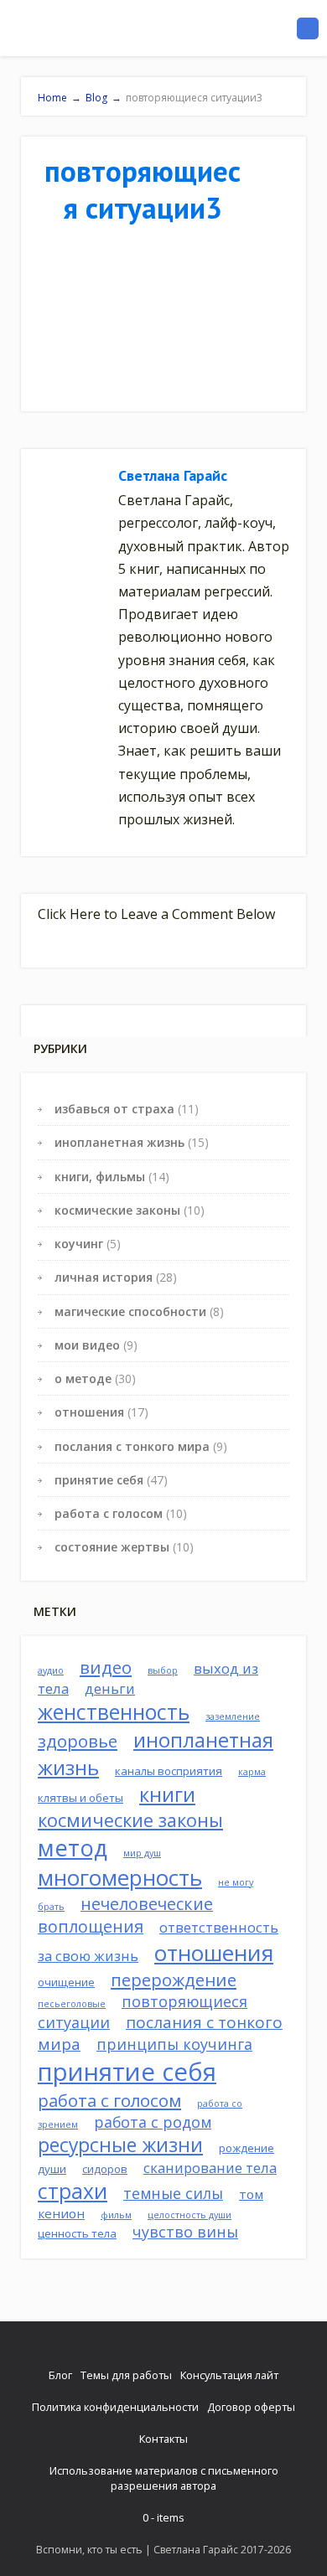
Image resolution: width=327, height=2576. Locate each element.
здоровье (78, 1741)
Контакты (163, 2439)
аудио (51, 1670)
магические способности (130, 1311)
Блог (60, 2375)
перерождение (174, 1980)
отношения (89, 1412)
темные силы (173, 2193)
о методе (83, 1378)
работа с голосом (109, 1513)
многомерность (120, 1878)
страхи (73, 2191)
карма (252, 1772)
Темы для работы (126, 2375)
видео (106, 1667)
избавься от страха (114, 1109)
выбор (163, 1670)
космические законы (117, 1210)
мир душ (142, 1853)
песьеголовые (72, 2004)
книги (167, 1794)
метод (73, 1848)
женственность (114, 1712)
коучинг (79, 1244)
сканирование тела (210, 2168)
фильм (116, 2215)
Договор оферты (251, 2407)
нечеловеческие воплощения (125, 1915)
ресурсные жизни (120, 2145)
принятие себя (99, 1480)
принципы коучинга (174, 2044)
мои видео (87, 1345)
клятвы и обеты (80, 1798)
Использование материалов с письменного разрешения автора (164, 2478)
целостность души (189, 2215)
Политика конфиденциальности (115, 2407)
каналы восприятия (169, 1771)
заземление (233, 1716)
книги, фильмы (100, 1177)
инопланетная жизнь (119, 1142)
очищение (66, 1982)
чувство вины (185, 2232)
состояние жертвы (112, 1547)
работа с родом (153, 2122)
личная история (104, 1277)
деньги (110, 1688)
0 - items (163, 2517)
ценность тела (77, 2233)
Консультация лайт (229, 2375)
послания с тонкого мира (132, 1446)
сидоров (105, 2169)
